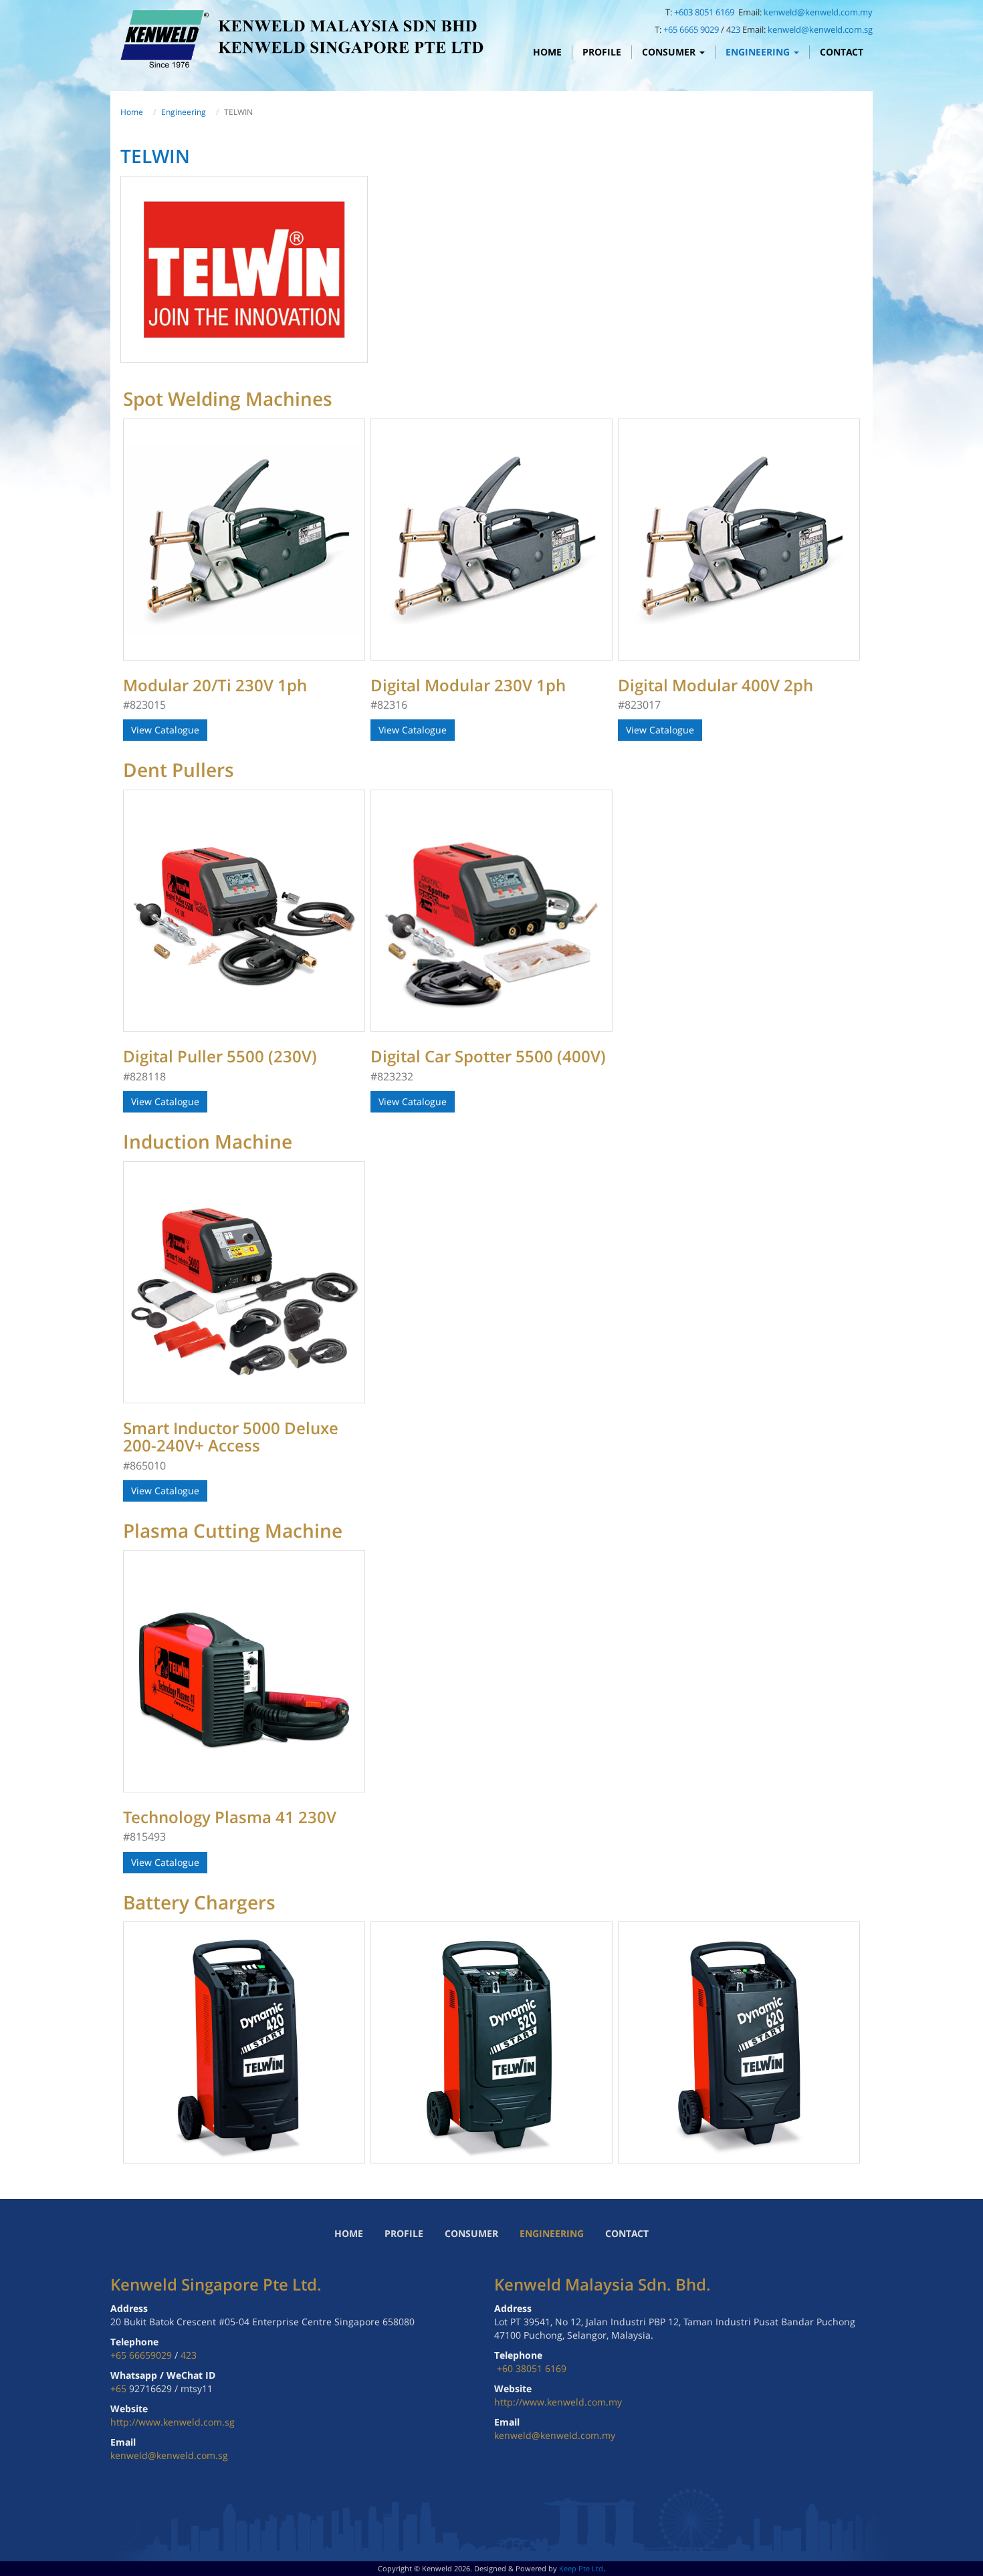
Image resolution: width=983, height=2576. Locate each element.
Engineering (759, 52)
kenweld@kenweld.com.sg (820, 29)
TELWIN (155, 156)
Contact (842, 52)
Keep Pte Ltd (581, 2568)
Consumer (670, 52)
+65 (120, 2388)
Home (547, 52)
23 (736, 29)
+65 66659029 (141, 2355)
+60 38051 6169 (532, 2368)
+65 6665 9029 (691, 29)
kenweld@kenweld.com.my (818, 12)
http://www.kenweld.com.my (558, 2402)
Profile (602, 52)
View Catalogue (165, 730)
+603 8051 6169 (705, 12)
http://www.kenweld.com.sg (173, 2422)
